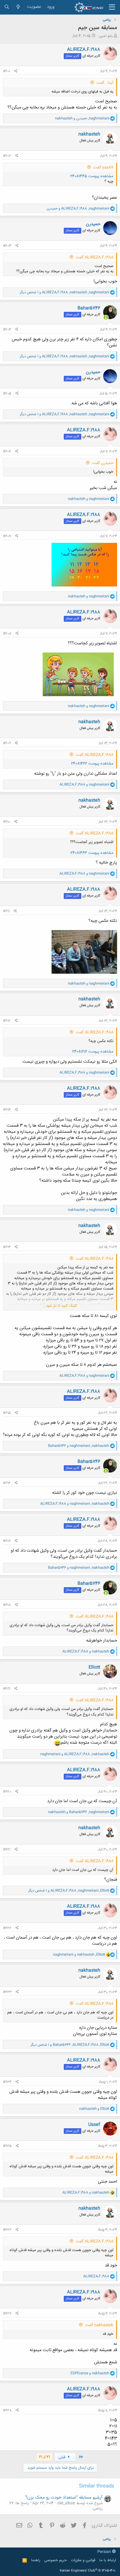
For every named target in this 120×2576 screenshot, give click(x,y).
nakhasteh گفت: (99, 2325)
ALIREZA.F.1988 (84, 50)
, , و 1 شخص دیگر (65, 292)
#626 (7, 2230)
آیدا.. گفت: (105, 83)
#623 (7, 1992)
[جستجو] (7, 7)
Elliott (94, 1667)
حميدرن (93, 224)
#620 (7, 1792)
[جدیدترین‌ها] (18, 7)
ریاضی (98, 2509)
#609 (7, 743)
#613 (7, 1110)
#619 (7, 1689)
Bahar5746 (89, 308)
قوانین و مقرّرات (83, 2560)
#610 (7, 822)
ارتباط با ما (108, 2560)
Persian (105, 2552)
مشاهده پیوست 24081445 (92, 176)
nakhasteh (89, 134)
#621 (7, 1850)
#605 (7, 394)
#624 (7, 2082)
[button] (112, 7)
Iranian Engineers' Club (88, 2571)
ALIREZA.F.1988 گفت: (94, 257)
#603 (7, 246)
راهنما (36, 2560)
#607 (7, 536)
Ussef (94, 2125)
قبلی (62, 2457)
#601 (7, 71)
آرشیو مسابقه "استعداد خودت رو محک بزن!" (64, 2498)
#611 (6, 911)
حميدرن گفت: (103, 463)
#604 (7, 330)
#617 (7, 1541)
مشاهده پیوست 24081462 (92, 764)
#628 (7, 2410)
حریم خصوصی (55, 2560)
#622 (7, 1928)
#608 (7, 634)
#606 (7, 451)
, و (82, 118)
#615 (7, 1413)
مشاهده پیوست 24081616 (93, 1052)
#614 (7, 1247)
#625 (7, 2146)
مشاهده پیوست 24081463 (92, 853)
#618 (7, 1605)
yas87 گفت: (103, 168)
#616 (7, 1483)
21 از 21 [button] (44, 2457)
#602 (7, 156)
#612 (7, 1021)
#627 (7, 2314)
